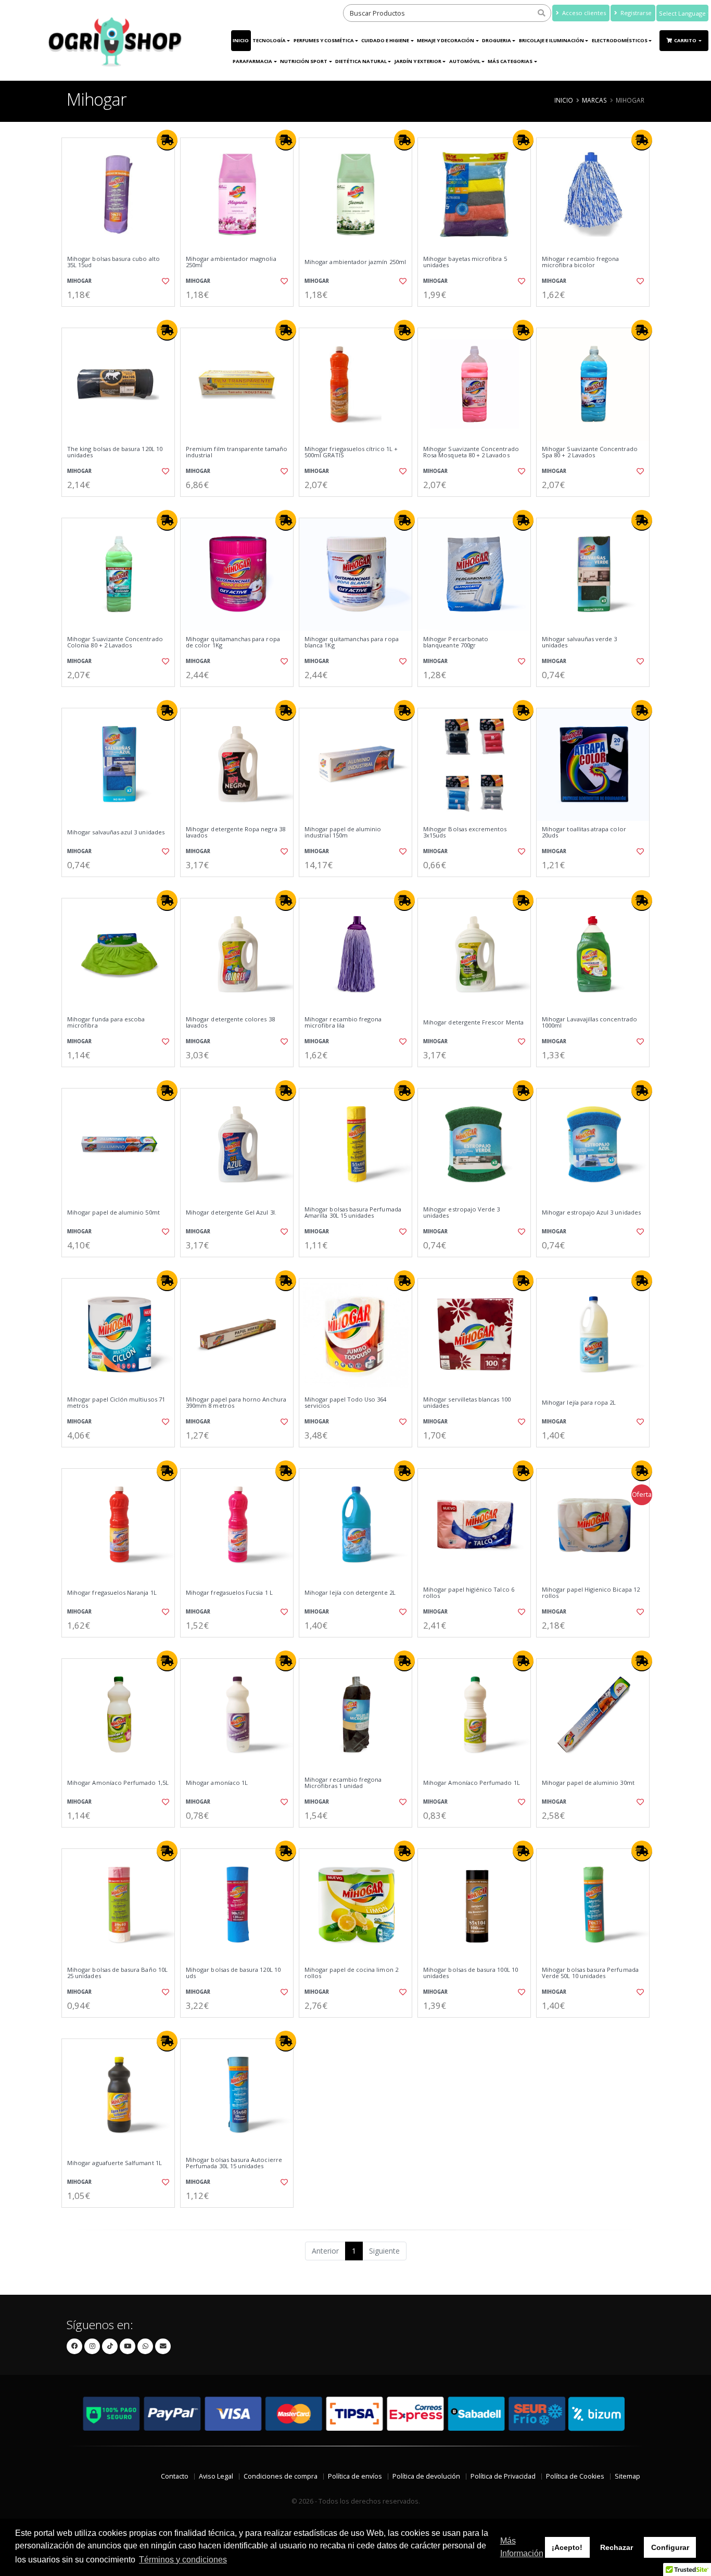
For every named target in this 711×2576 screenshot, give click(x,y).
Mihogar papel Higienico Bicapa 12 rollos (591, 1593)
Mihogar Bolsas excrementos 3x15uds (465, 833)
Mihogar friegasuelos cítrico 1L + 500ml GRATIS (351, 452)
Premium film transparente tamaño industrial (237, 452)
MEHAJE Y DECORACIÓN (446, 40)
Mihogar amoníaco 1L (217, 1783)
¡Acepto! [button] (567, 2547)
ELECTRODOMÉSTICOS (620, 40)
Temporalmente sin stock (355, 1646)
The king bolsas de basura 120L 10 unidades (115, 452)
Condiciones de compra (281, 2476)
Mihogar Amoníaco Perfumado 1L (472, 1783)
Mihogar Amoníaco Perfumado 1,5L (118, 1783)
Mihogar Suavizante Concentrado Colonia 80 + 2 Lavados (115, 642)
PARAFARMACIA (252, 61)
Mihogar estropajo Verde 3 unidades (461, 1213)
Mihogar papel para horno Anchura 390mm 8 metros (236, 1403)
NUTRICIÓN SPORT (304, 61)
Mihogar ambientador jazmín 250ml (355, 262)
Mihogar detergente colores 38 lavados (230, 1023)
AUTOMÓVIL (465, 61)
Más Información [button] (522, 2547)
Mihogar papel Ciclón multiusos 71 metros (116, 1403)
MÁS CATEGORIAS (510, 61)
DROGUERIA (497, 40)
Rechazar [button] (617, 2547)
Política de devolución (426, 2476)
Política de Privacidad (503, 2476)
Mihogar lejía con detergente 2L (350, 1593)
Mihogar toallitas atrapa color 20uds (584, 833)
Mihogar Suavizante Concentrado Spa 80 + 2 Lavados (590, 452)
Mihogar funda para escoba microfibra (106, 1023)
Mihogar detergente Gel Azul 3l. (231, 1212)
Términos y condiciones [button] (183, 2560)
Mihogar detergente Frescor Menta (473, 1022)
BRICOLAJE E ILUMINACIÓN (551, 40)
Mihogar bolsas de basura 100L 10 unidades (471, 1973)
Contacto (175, 2476)
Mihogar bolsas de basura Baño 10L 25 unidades (117, 1973)
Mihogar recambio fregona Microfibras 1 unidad (343, 1783)
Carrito (686, 40)
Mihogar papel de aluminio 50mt (113, 1212)
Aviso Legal (216, 2476)
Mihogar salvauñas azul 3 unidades (116, 832)
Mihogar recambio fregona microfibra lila (343, 1023)
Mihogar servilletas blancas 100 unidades (467, 1403)
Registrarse (635, 13)
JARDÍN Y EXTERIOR (418, 61)
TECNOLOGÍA (269, 40)
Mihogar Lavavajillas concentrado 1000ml (589, 1023)
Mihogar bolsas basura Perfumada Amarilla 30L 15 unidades (353, 1213)
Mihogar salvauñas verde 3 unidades (579, 642)
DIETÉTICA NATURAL (361, 61)
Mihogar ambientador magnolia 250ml (231, 262)
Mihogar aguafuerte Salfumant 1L (115, 2163)
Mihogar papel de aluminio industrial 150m (343, 833)
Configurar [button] (670, 2547)
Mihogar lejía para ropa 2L (579, 1403)
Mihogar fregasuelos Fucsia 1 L (229, 1593)
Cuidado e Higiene (385, 40)
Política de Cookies (575, 2476)
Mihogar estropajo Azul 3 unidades (591, 1212)
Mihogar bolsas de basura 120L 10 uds (233, 1973)
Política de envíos (355, 2476)
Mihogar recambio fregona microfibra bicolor (580, 262)
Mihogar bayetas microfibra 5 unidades (465, 262)
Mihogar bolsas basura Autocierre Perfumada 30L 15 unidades (234, 2163)
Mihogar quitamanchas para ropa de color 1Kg (233, 642)
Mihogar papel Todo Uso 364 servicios (345, 1403)
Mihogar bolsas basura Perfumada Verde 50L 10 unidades (590, 1973)
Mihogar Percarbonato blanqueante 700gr (456, 642)
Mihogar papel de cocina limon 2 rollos (351, 1973)
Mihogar (79, 281)
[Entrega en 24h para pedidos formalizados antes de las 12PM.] (167, 140)
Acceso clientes (583, 13)
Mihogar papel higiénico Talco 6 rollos (469, 1593)
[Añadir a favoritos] (164, 281)
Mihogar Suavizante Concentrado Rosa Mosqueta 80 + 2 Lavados (471, 452)
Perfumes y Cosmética (324, 40)
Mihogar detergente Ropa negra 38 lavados (236, 833)
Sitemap (627, 2476)
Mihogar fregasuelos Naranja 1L (112, 1593)
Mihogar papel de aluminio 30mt (588, 1783)
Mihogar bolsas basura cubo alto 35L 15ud (113, 262)
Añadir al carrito (122, 315)
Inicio (241, 40)
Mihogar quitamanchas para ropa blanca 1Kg (352, 642)
